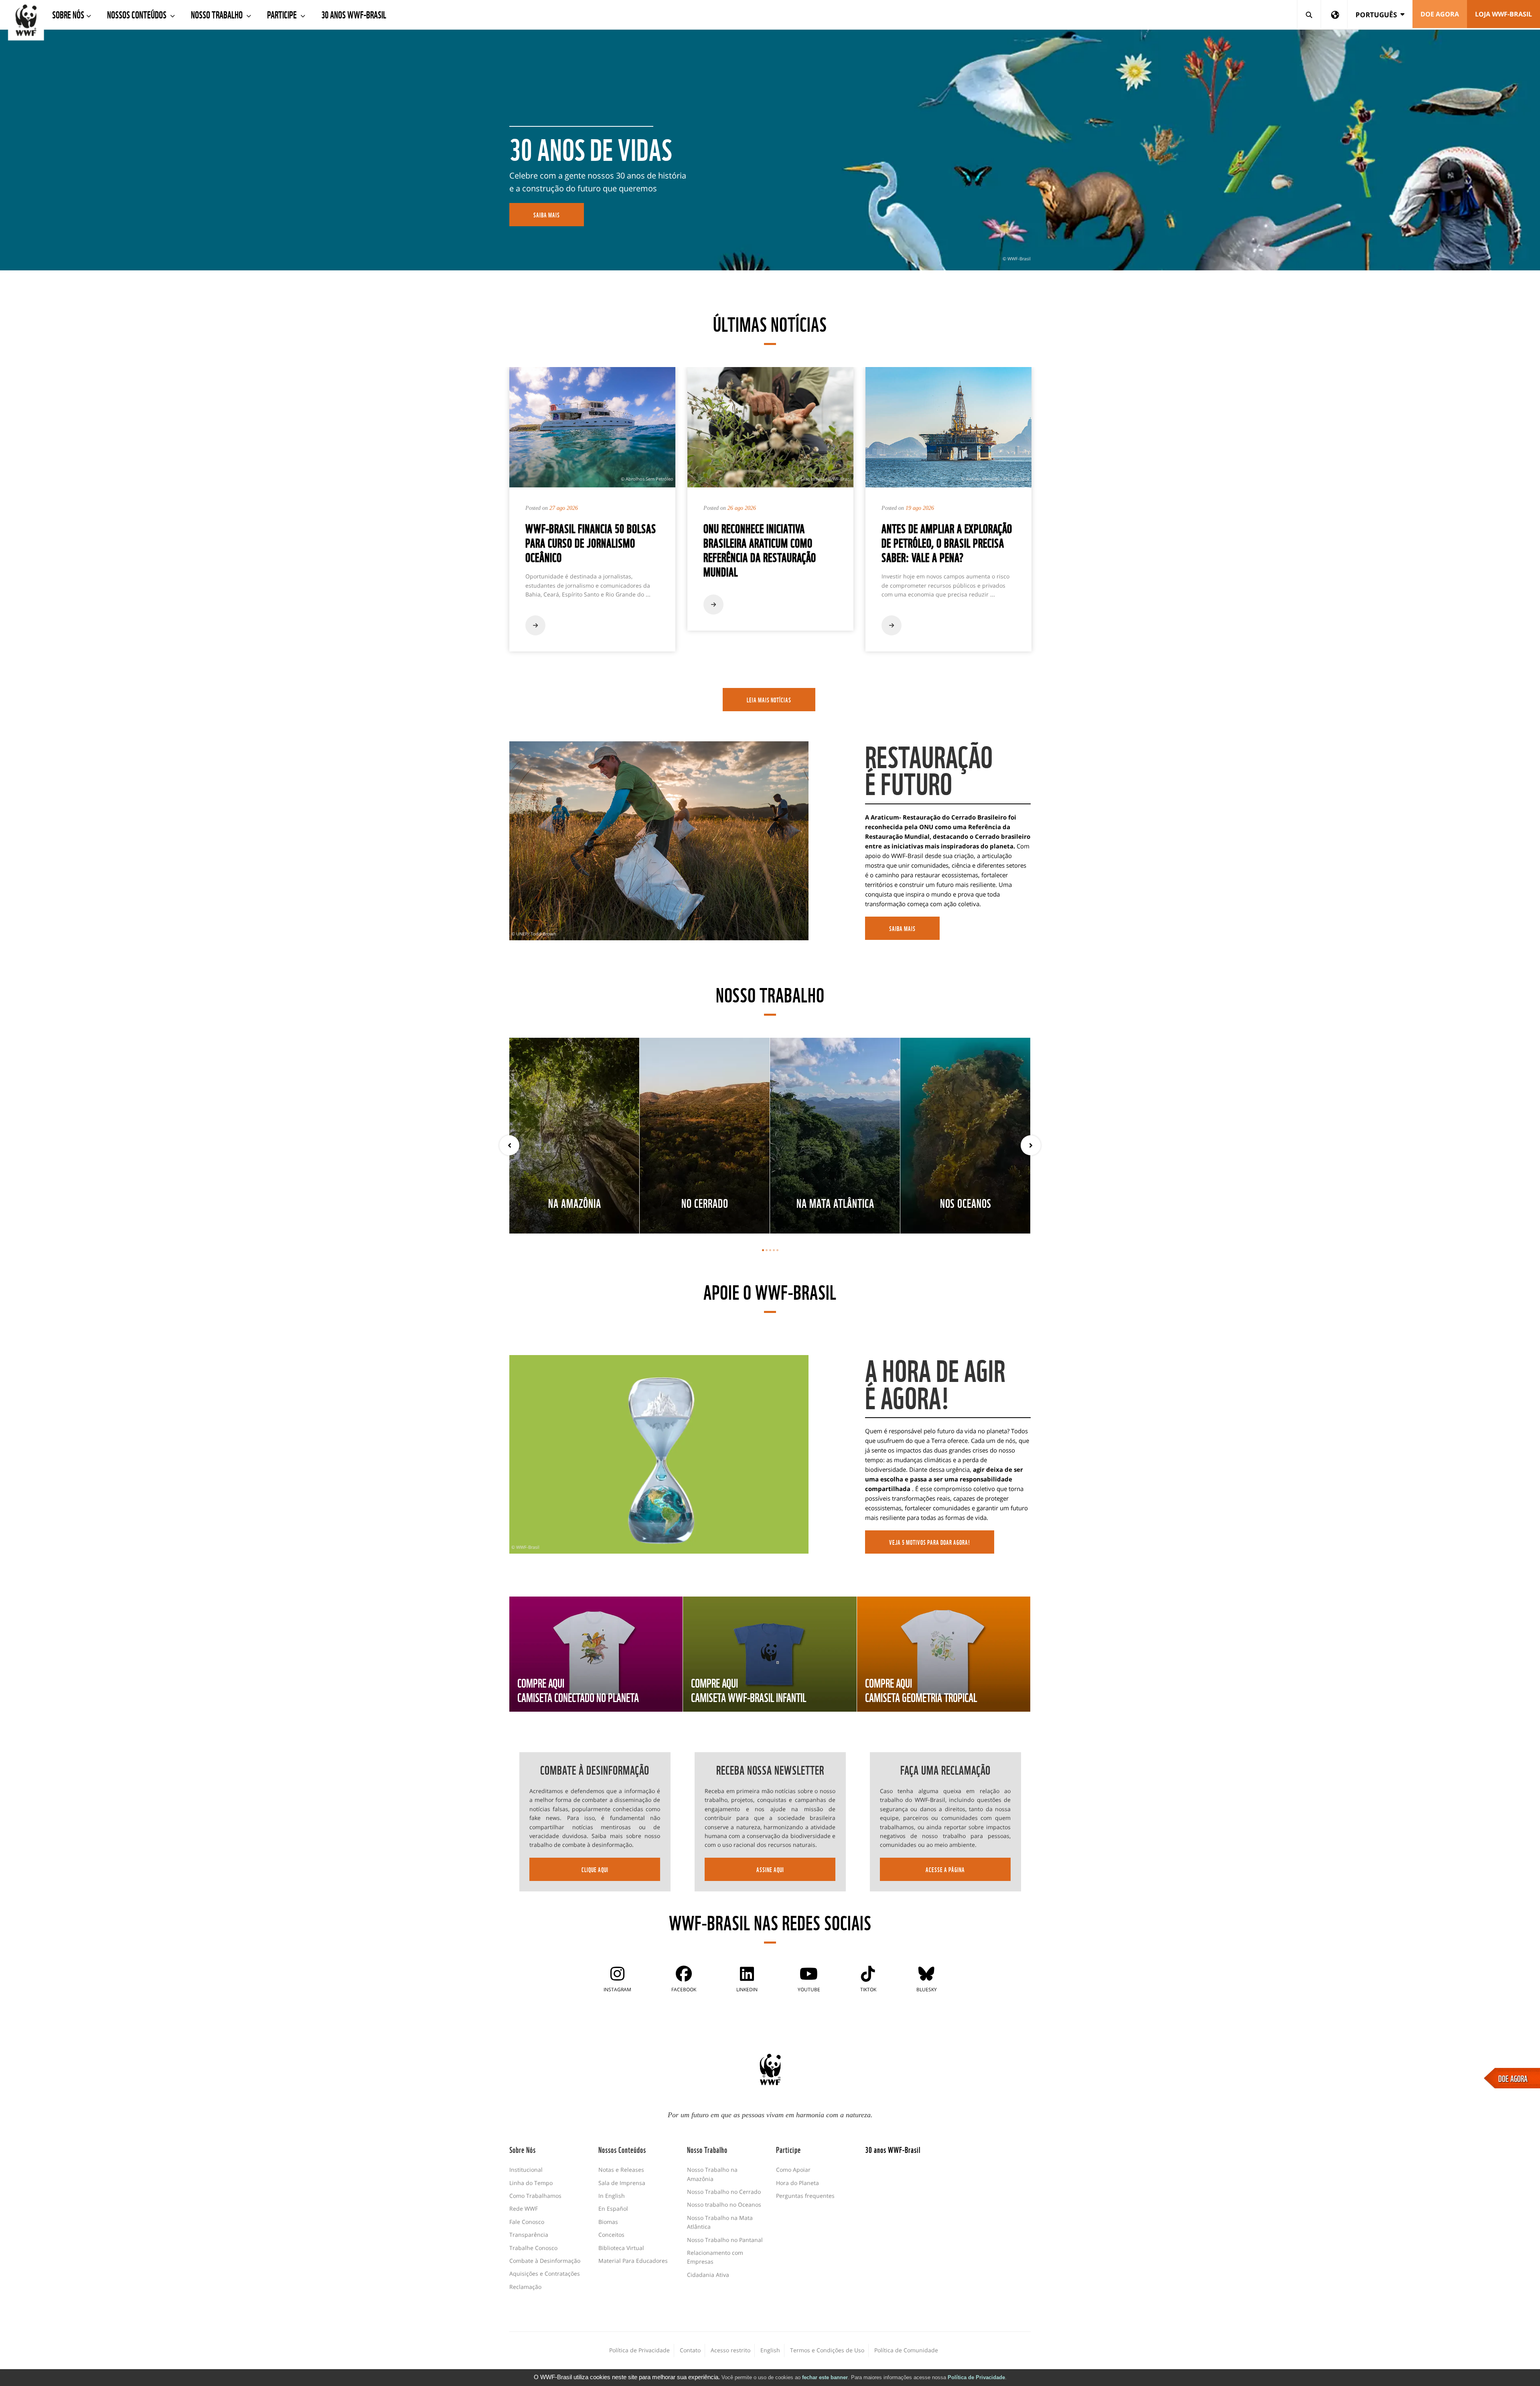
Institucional (526, 2170)
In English (612, 2196)
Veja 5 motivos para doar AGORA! (930, 1542)
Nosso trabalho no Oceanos (724, 2204)
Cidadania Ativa (708, 2275)
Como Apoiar (793, 2170)
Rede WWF (524, 2208)
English (770, 2350)
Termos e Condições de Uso (827, 2350)
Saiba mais (902, 928)
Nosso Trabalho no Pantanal (725, 2240)
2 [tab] (767, 1250)
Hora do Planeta (797, 2183)
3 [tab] (770, 1250)
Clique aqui (595, 1869)
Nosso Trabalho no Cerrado (724, 2192)
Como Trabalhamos (535, 2196)
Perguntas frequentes (805, 2196)
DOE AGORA (1513, 2078)
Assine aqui (770, 1869)
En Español (613, 2208)
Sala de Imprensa (622, 2183)
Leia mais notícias (769, 700)
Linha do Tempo (531, 2183)
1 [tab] (763, 1250)
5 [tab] (777, 1250)
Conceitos (611, 2235)
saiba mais (547, 215)
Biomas (608, 2222)
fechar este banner (825, 2377)
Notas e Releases (621, 2170)
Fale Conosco (527, 2222)
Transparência (529, 2235)
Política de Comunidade (906, 2350)
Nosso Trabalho (218, 14)
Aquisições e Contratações (545, 2273)
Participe (283, 14)
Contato (690, 2350)
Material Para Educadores (633, 2261)
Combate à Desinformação (545, 2261)
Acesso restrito (730, 2350)
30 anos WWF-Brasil (354, 14)
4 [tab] (774, 1250)
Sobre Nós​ (68, 14)
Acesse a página (945, 1869)
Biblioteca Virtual (621, 2248)
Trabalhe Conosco (533, 2248)
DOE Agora (1440, 14)
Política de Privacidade (976, 2377)
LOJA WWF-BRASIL (1504, 14)
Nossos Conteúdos (138, 14)
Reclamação (525, 2287)
